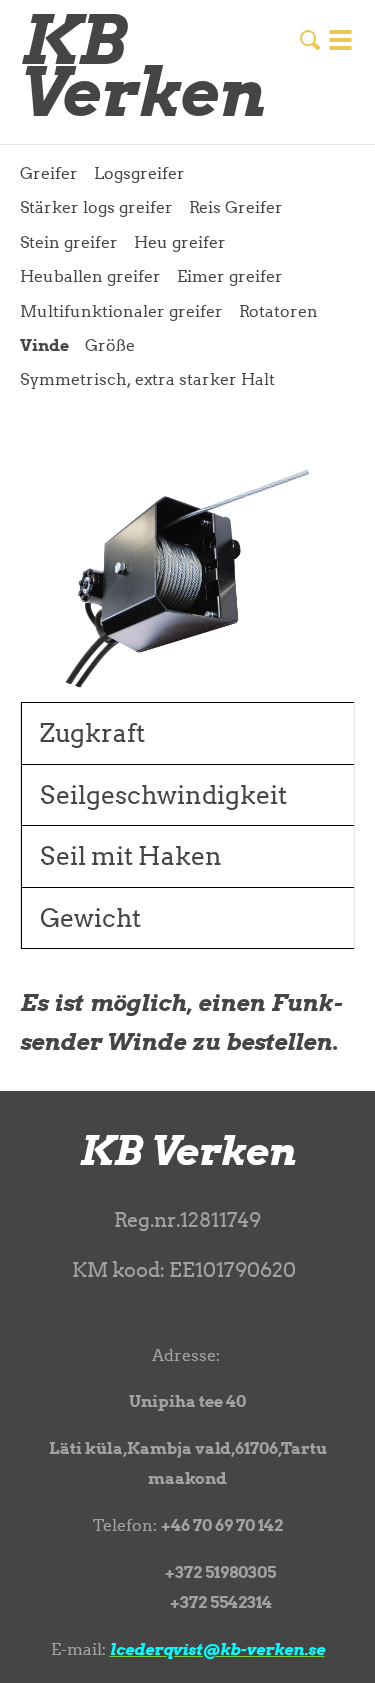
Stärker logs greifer (96, 207)
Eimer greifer (230, 276)
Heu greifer (180, 242)
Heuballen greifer (90, 276)
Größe (110, 345)
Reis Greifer (236, 207)
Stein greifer (69, 242)
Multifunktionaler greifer (121, 311)
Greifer (49, 173)
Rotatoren (278, 311)
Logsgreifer (139, 173)
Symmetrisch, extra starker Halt (147, 379)
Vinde (44, 345)
